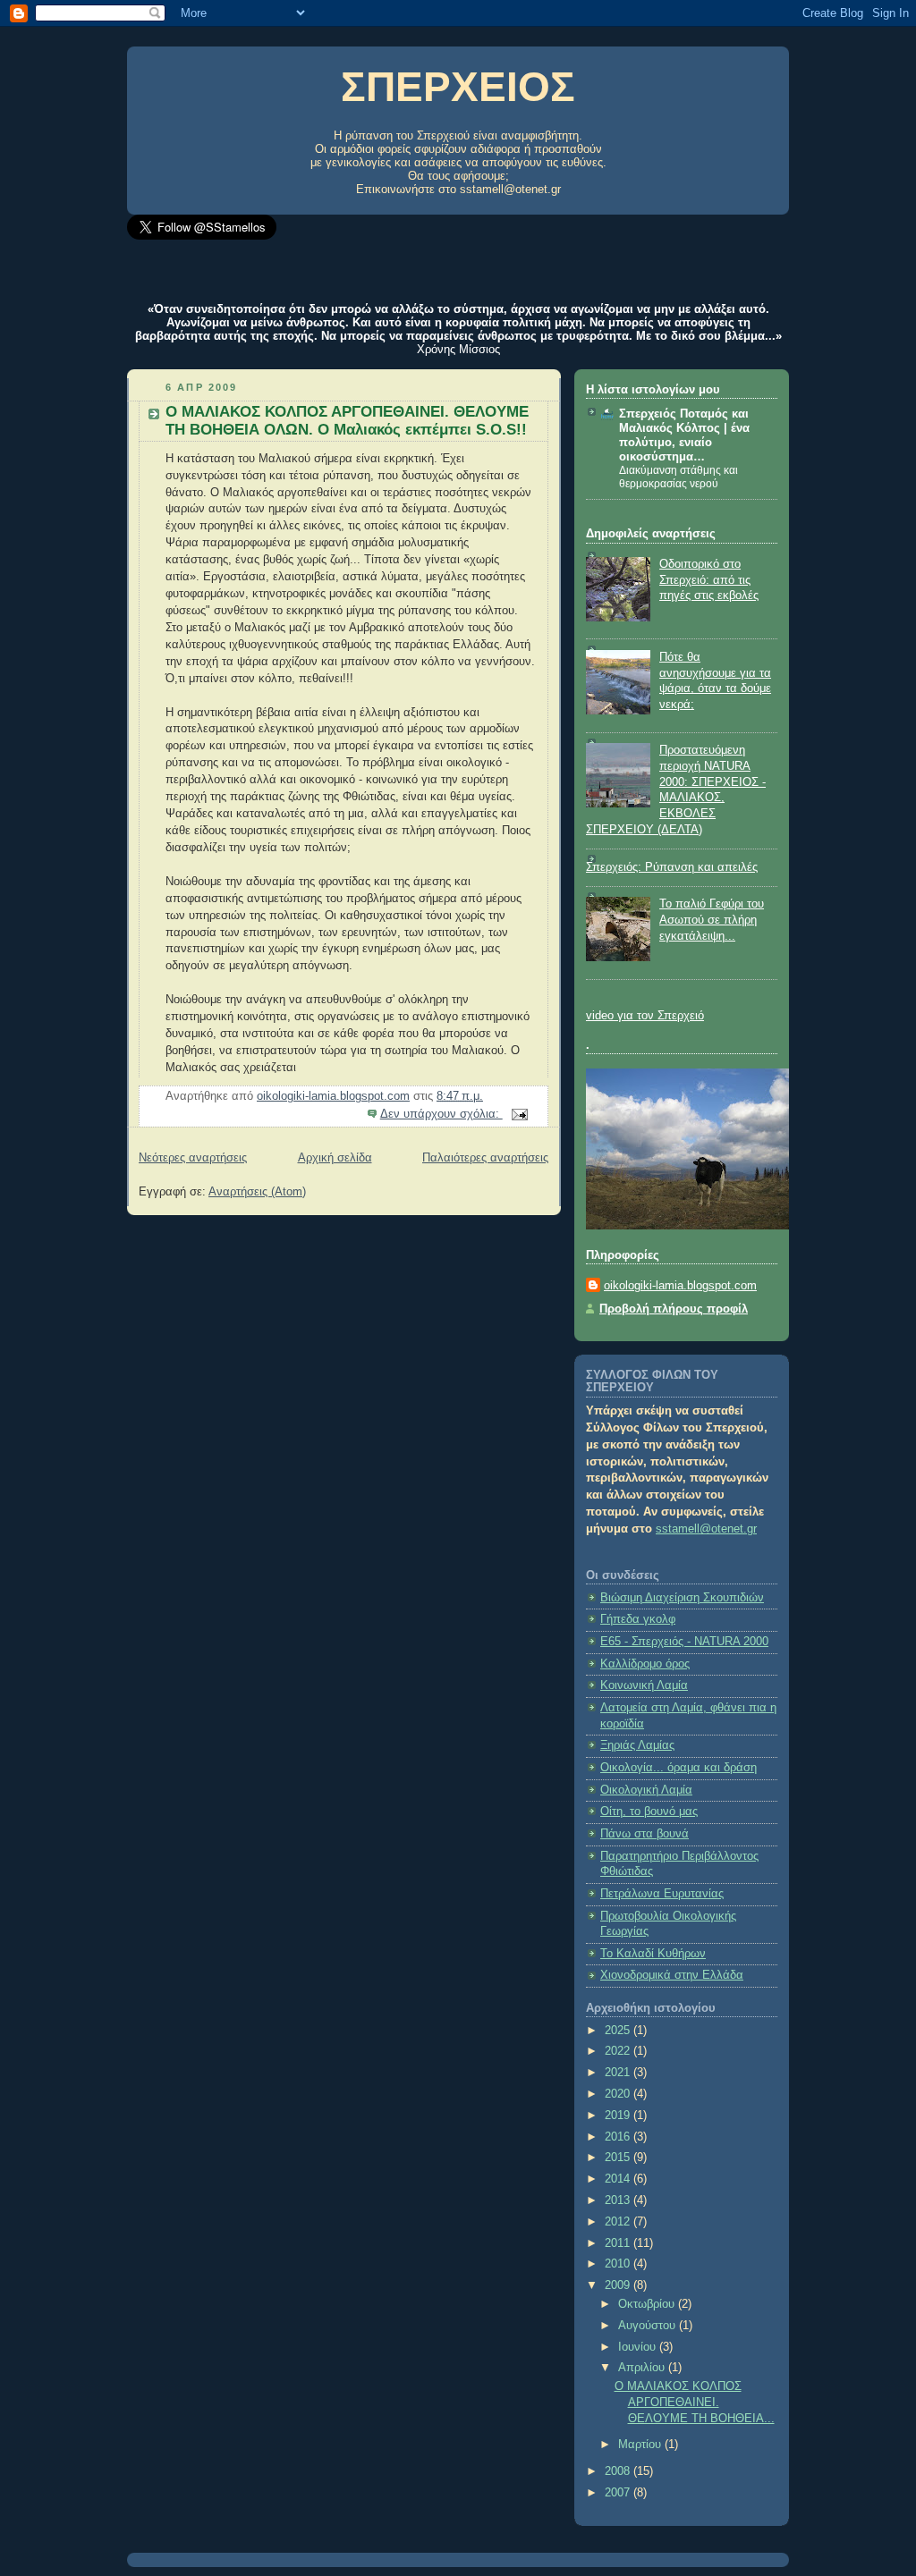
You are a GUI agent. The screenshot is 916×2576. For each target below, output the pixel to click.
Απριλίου (643, 2368)
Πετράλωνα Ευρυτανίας (662, 1894)
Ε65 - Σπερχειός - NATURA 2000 (684, 1642)
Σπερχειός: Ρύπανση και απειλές (672, 867)
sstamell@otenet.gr (510, 189)
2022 (619, 2051)
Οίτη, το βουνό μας (649, 1812)
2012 (619, 2222)
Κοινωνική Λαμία (644, 1685)
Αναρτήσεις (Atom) (257, 1192)
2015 (619, 2158)
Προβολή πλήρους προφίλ (674, 1309)
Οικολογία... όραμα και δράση (679, 1768)
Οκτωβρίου (648, 2304)
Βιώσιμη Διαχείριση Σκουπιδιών (682, 1598)
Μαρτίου (641, 2445)
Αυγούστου (649, 2326)
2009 (619, 2285)
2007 (619, 2493)
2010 (619, 2264)
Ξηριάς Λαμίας (637, 1745)
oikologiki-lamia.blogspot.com (680, 1286)
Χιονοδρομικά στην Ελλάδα (672, 1975)
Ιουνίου (639, 2347)
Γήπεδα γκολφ (638, 1619)
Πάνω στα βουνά (645, 1834)
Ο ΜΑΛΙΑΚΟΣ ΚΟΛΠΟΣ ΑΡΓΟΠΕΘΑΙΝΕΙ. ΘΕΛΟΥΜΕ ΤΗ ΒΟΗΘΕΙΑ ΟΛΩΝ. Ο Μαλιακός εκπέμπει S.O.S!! (347, 421)
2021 (619, 2073)
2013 (619, 2200)
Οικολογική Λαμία (646, 1790)
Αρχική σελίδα (335, 1158)
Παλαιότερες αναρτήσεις (485, 1158)
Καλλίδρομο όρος (645, 1664)
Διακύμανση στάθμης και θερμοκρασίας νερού (679, 477)
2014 (619, 2179)
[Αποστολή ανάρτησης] (519, 1114)
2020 (619, 2094)
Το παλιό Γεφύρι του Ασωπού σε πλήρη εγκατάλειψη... (712, 920)
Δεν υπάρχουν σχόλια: (441, 1114)
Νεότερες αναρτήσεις (193, 1158)
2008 (619, 2471)
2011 (619, 2243)
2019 (619, 2116)
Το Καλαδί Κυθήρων (653, 1954)
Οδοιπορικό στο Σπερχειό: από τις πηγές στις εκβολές (709, 580)
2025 (619, 2031)
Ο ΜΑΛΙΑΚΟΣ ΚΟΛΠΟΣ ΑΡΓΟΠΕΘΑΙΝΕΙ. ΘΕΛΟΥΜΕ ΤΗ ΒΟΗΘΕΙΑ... (695, 2402)
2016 (619, 2137)
